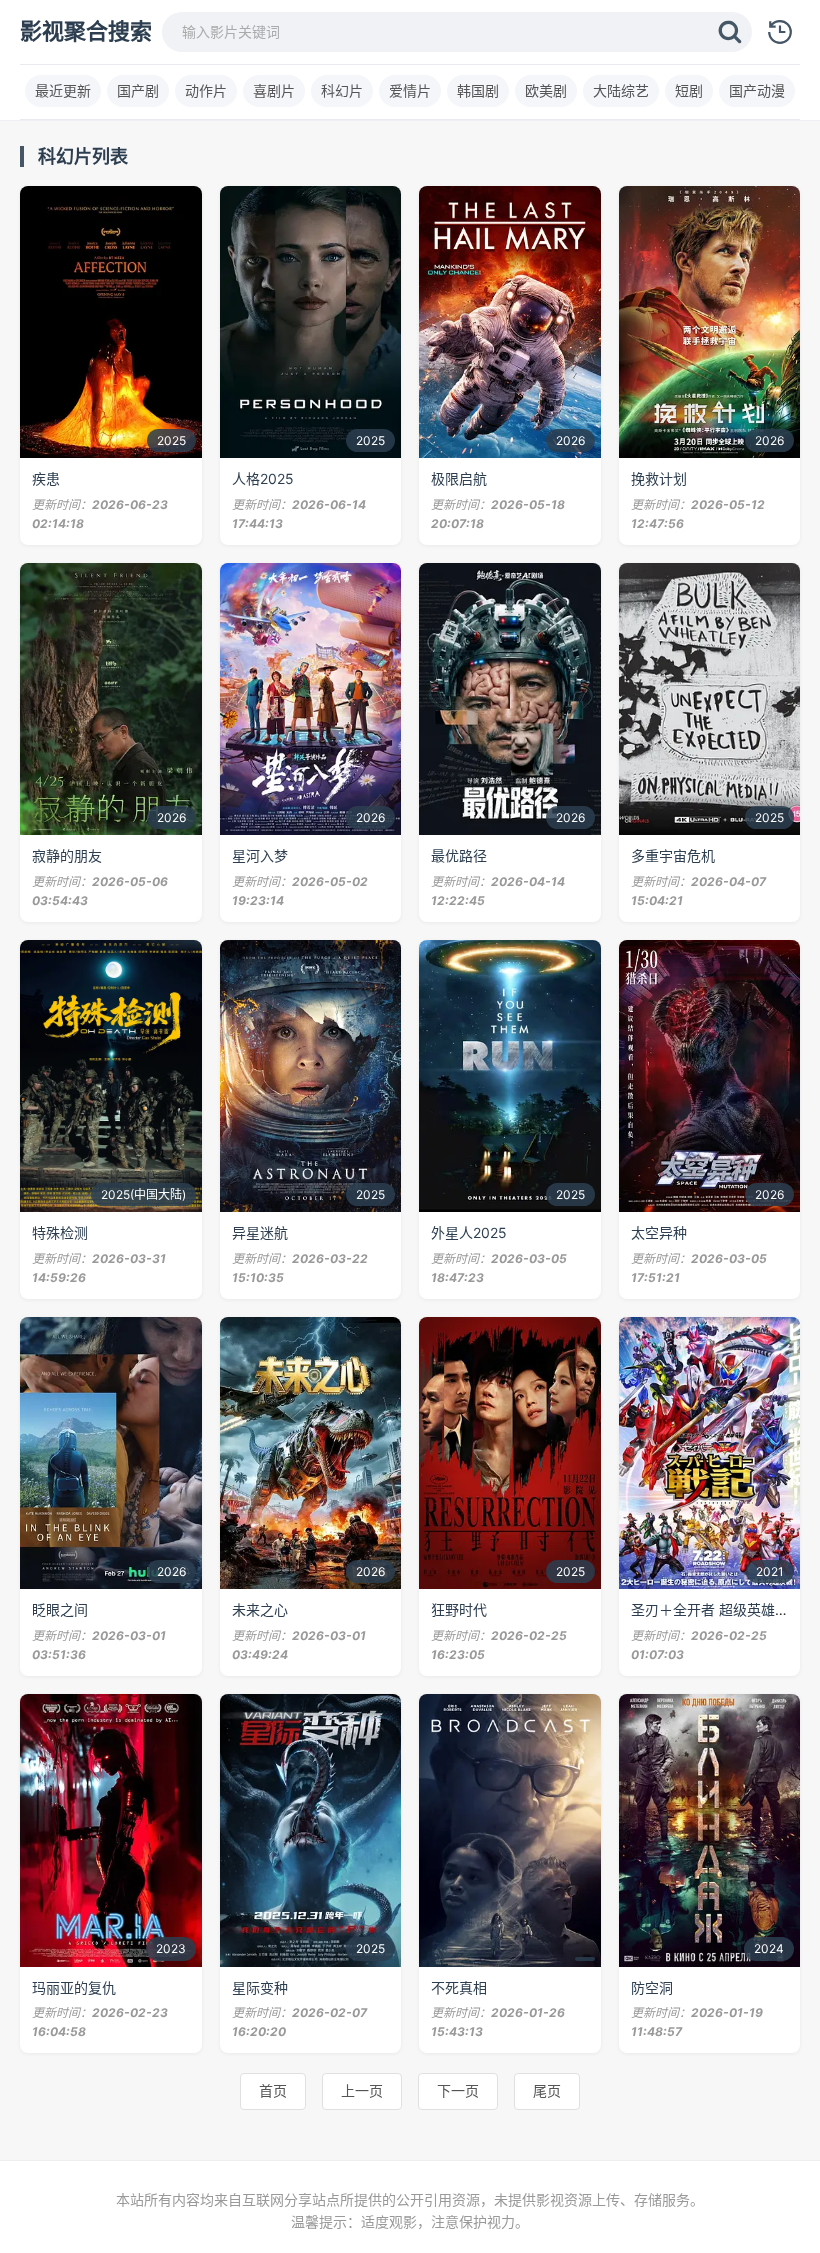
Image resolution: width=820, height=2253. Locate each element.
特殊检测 (60, 1232)
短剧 (689, 90)
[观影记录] (780, 32)
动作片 (206, 90)
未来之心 (260, 1609)
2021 (770, 1571)
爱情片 (410, 90)
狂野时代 (459, 1609)
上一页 (362, 2090)
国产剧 (138, 90)
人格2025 (263, 478)
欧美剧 (546, 90)
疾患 (46, 478)
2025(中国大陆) (143, 1194)
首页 (273, 2090)
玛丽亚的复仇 (74, 1987)
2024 (769, 1948)
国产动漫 (757, 90)
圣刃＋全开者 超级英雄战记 (717, 1609)
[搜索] (730, 32)
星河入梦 (260, 855)
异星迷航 (260, 1232)
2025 (171, 440)
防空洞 (652, 1987)
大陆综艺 (621, 90)
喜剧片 (274, 90)
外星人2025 (469, 1232)
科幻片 (342, 90)
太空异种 (659, 1232)
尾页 (547, 2090)
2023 (171, 1948)
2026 (570, 440)
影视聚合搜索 (86, 31)
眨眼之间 (60, 1609)
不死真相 (459, 1987)
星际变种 (260, 1987)
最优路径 (459, 855)
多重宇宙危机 (673, 855)
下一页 (458, 2090)
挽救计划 (659, 478)
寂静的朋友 (67, 855)
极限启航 (459, 478)
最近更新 (63, 90)
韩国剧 (478, 90)
